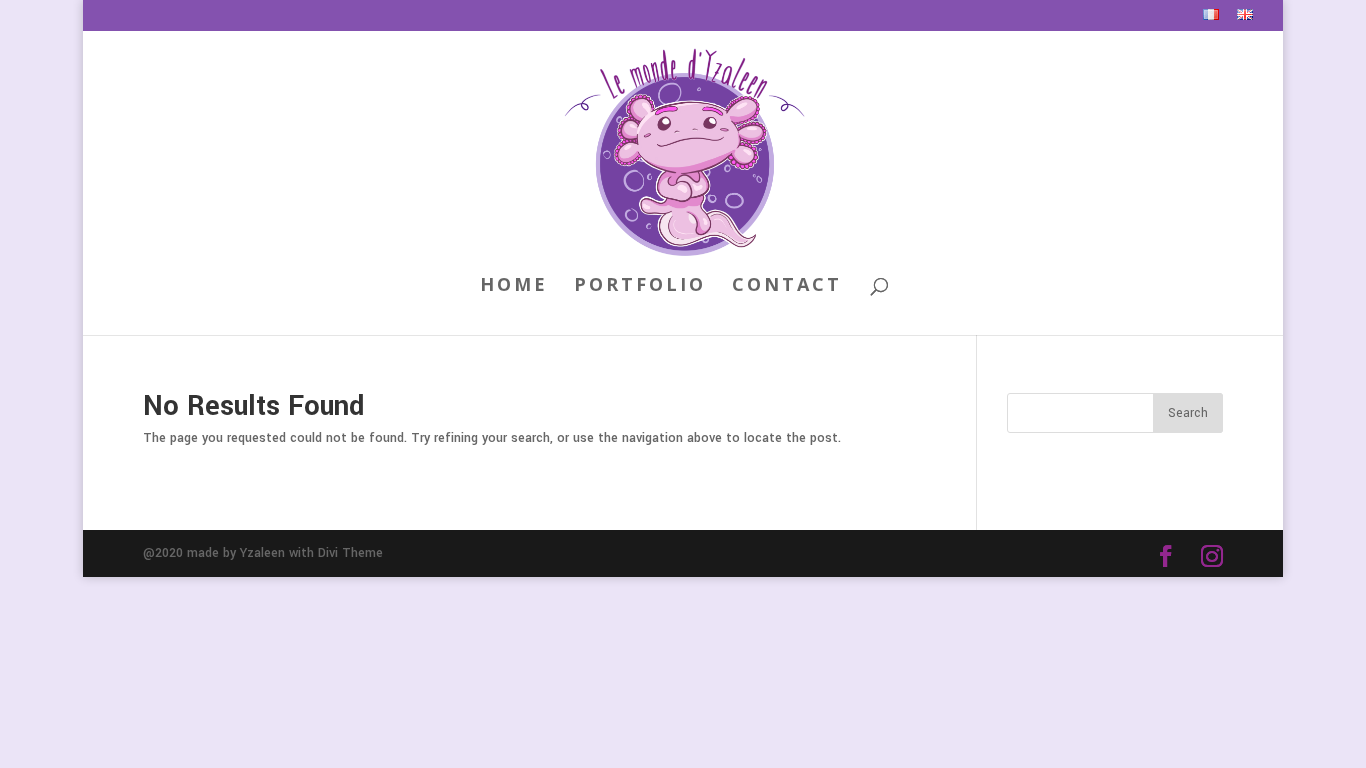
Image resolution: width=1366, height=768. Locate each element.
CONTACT (787, 286)
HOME (514, 286)
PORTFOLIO (640, 286)
